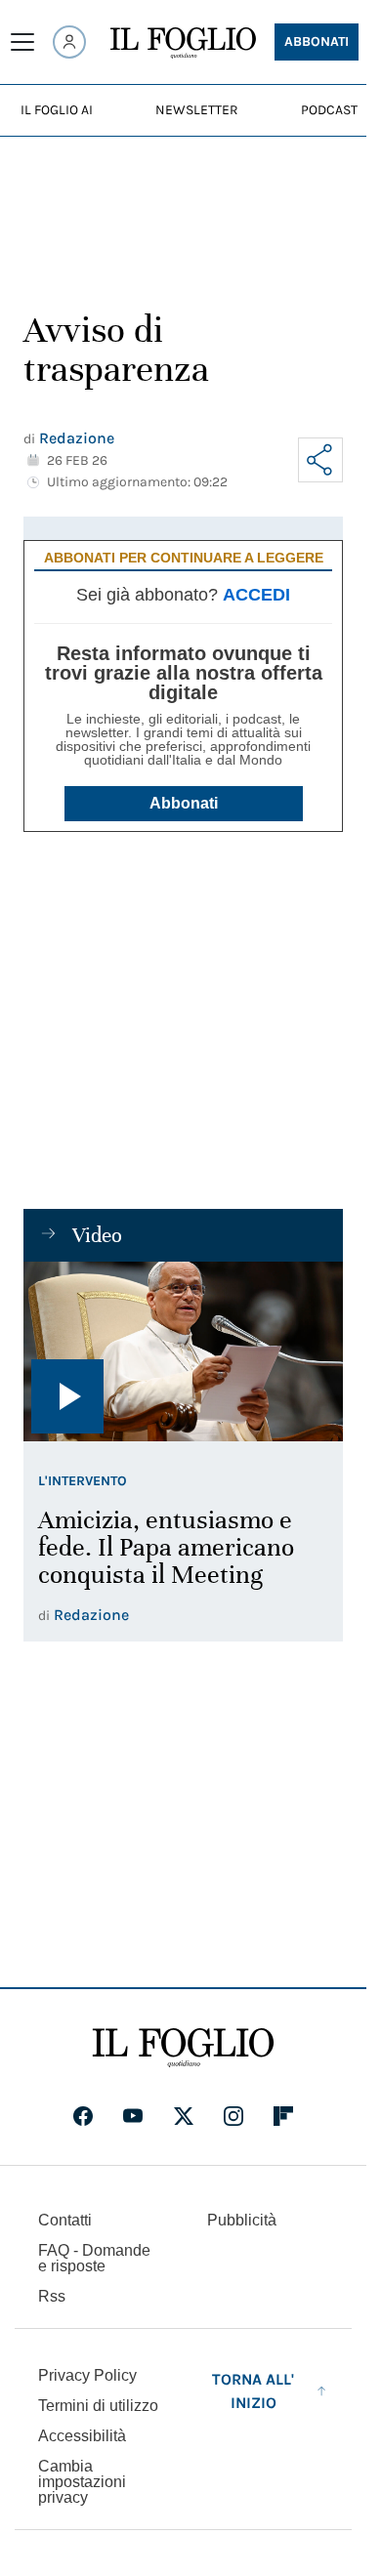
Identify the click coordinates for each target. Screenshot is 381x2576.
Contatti (65, 2220)
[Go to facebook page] (83, 2116)
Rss (52, 2296)
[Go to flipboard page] (283, 2116)
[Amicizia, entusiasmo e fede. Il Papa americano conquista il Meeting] (183, 1351)
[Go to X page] (184, 2116)
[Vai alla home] (183, 43)
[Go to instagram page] (233, 2116)
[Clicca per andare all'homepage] (183, 2048)
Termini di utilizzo (98, 2406)
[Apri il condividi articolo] (320, 460)
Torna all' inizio (253, 2391)
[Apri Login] (69, 42)
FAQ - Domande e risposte (94, 2258)
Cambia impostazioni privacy (82, 2482)
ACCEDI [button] (256, 595)
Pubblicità (242, 2220)
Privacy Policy (87, 2375)
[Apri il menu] (22, 42)
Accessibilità (82, 2436)
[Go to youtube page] (133, 2116)
